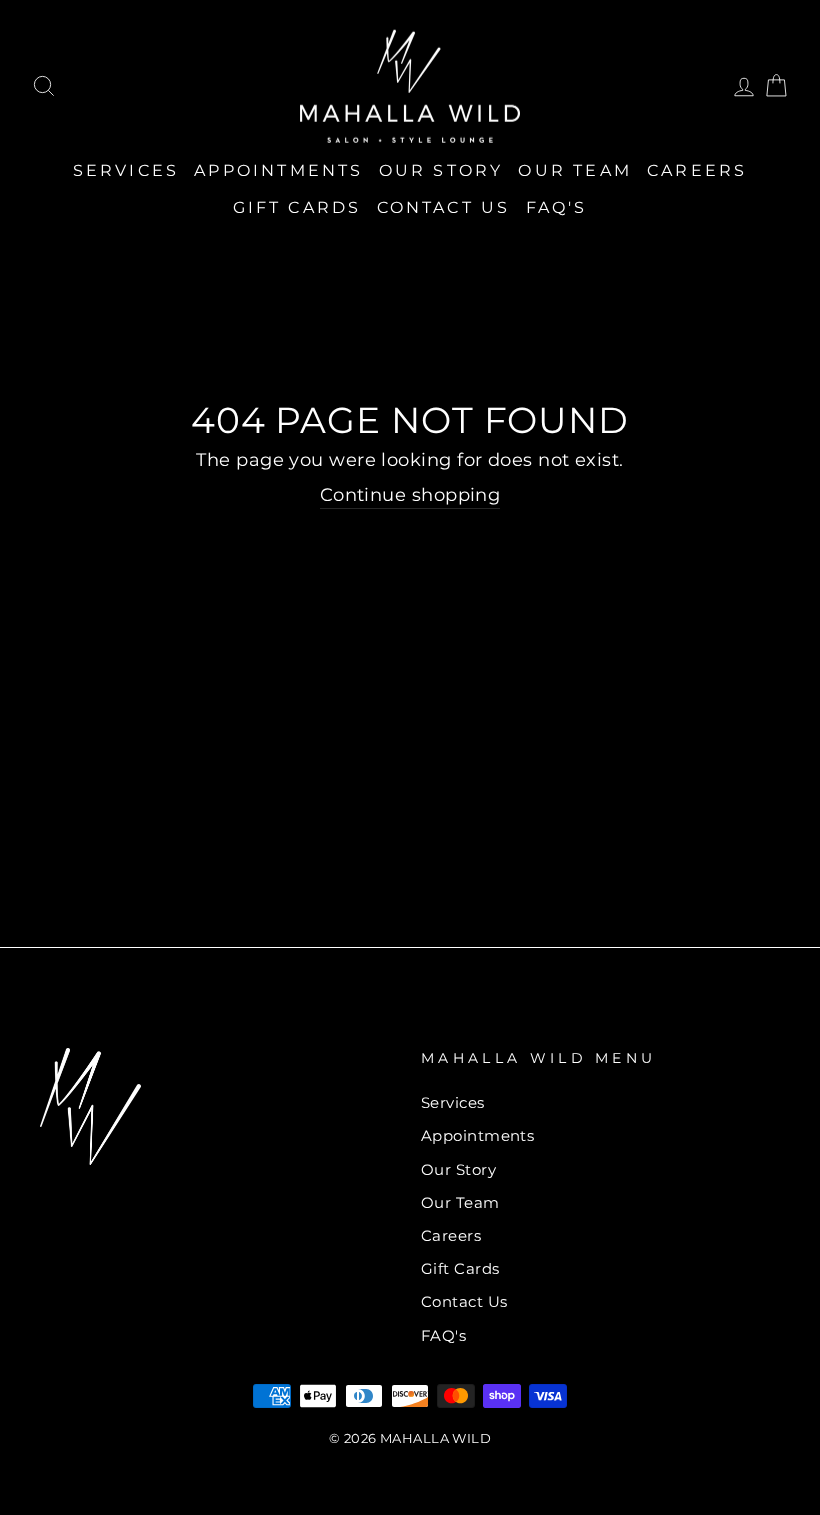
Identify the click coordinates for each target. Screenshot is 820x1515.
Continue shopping (410, 495)
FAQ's (557, 207)
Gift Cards (297, 207)
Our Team (575, 170)
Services (126, 170)
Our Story (441, 170)
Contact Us (444, 207)
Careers (697, 170)
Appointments (278, 170)
